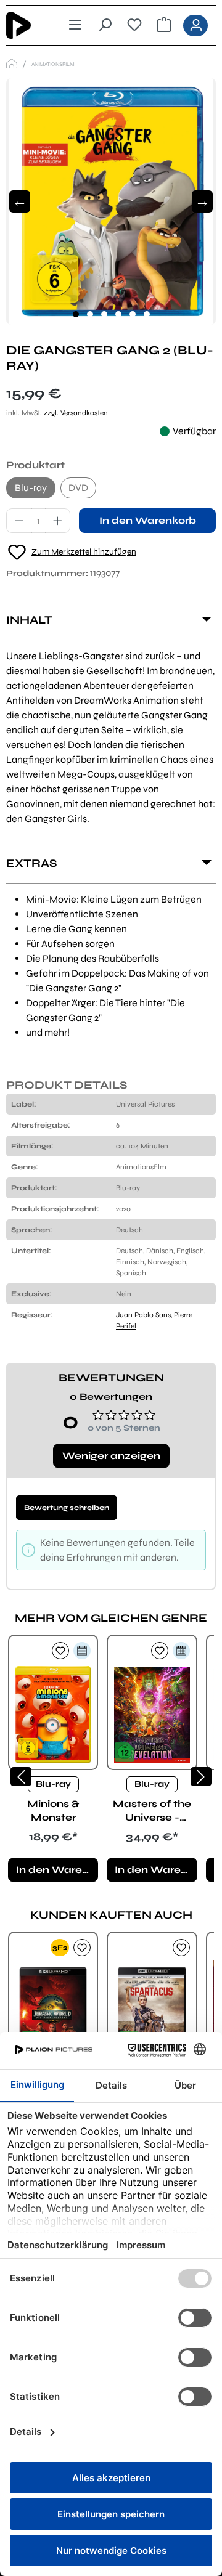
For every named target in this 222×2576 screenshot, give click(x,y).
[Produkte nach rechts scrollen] (201, 1777)
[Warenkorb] (164, 25)
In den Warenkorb (148, 520)
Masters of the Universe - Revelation (152, 1811)
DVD (78, 488)
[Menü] (75, 25)
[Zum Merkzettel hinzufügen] (60, 1651)
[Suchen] (105, 25)
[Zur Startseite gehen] (27, 25)
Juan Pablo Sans (143, 1315)
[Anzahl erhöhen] (58, 521)
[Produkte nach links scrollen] (21, 1777)
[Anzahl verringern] (19, 521)
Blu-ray (31, 488)
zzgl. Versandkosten (76, 413)
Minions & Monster (53, 1810)
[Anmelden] (195, 26)
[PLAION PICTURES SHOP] (12, 64)
